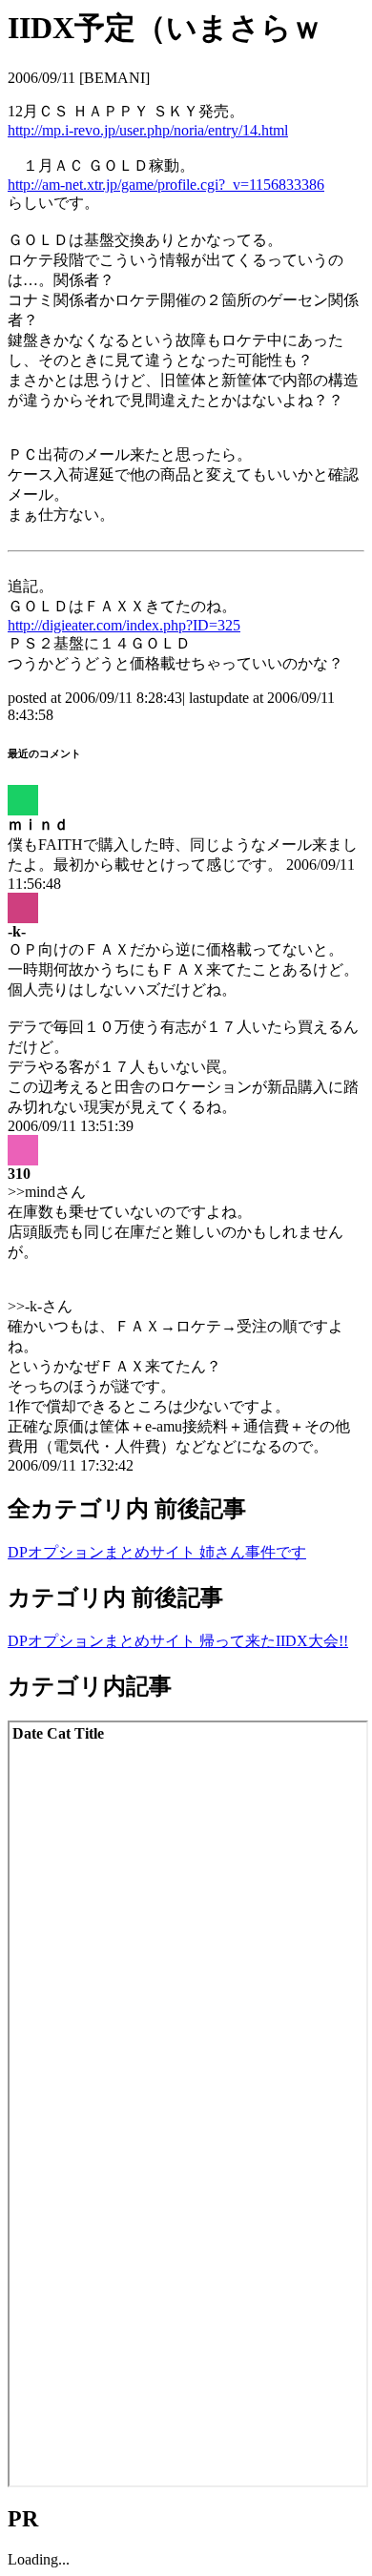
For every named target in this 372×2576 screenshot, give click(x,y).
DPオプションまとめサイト (103, 1552)
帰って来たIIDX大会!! (274, 1641)
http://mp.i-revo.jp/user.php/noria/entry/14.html (148, 130)
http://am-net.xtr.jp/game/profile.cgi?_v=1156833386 (166, 185)
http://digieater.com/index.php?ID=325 (124, 625)
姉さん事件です (253, 1552)
